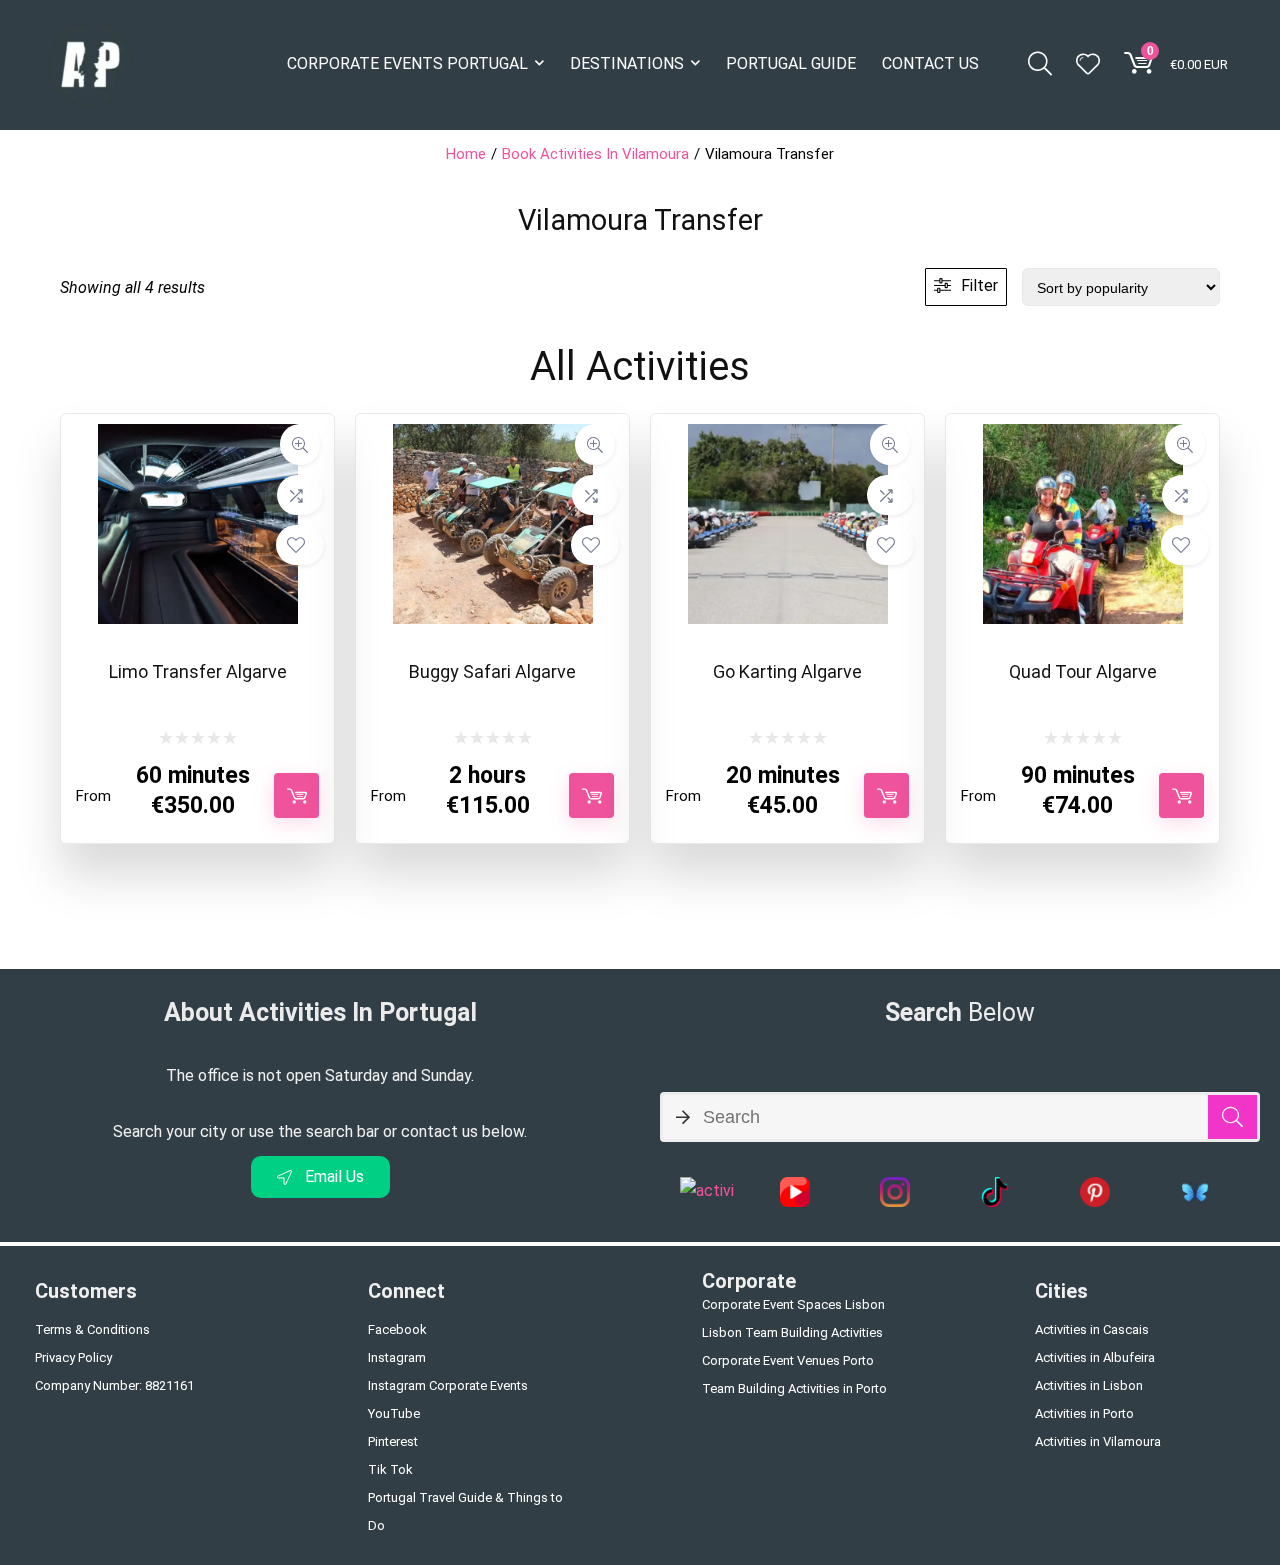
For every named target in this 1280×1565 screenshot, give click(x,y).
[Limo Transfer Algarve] (198, 433)
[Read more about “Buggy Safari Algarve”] (591, 795)
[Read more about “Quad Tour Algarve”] (1181, 795)
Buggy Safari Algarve (492, 671)
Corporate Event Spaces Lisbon (793, 1304)
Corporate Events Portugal (407, 63)
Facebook (397, 1329)
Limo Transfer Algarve (198, 671)
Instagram (397, 1357)
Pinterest (393, 1441)
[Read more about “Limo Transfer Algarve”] (296, 795)
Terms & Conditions (92, 1329)
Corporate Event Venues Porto (788, 1360)
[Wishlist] (1088, 66)
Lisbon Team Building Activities (792, 1332)
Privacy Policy (73, 1357)
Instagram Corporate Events (448, 1385)
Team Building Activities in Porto (794, 1388)
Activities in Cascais (1092, 1329)
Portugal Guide (791, 63)
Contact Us (930, 63)
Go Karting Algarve (787, 671)
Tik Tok (390, 1469)
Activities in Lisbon (1089, 1385)
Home (466, 154)
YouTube (394, 1413)
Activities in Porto (1084, 1413)
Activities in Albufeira (1095, 1357)
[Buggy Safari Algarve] (493, 433)
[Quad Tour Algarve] (1083, 433)
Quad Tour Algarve (1083, 671)
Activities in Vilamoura (1098, 1441)
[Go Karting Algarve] (788, 433)
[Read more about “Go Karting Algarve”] (886, 795)
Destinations (627, 63)
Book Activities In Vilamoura (595, 154)
